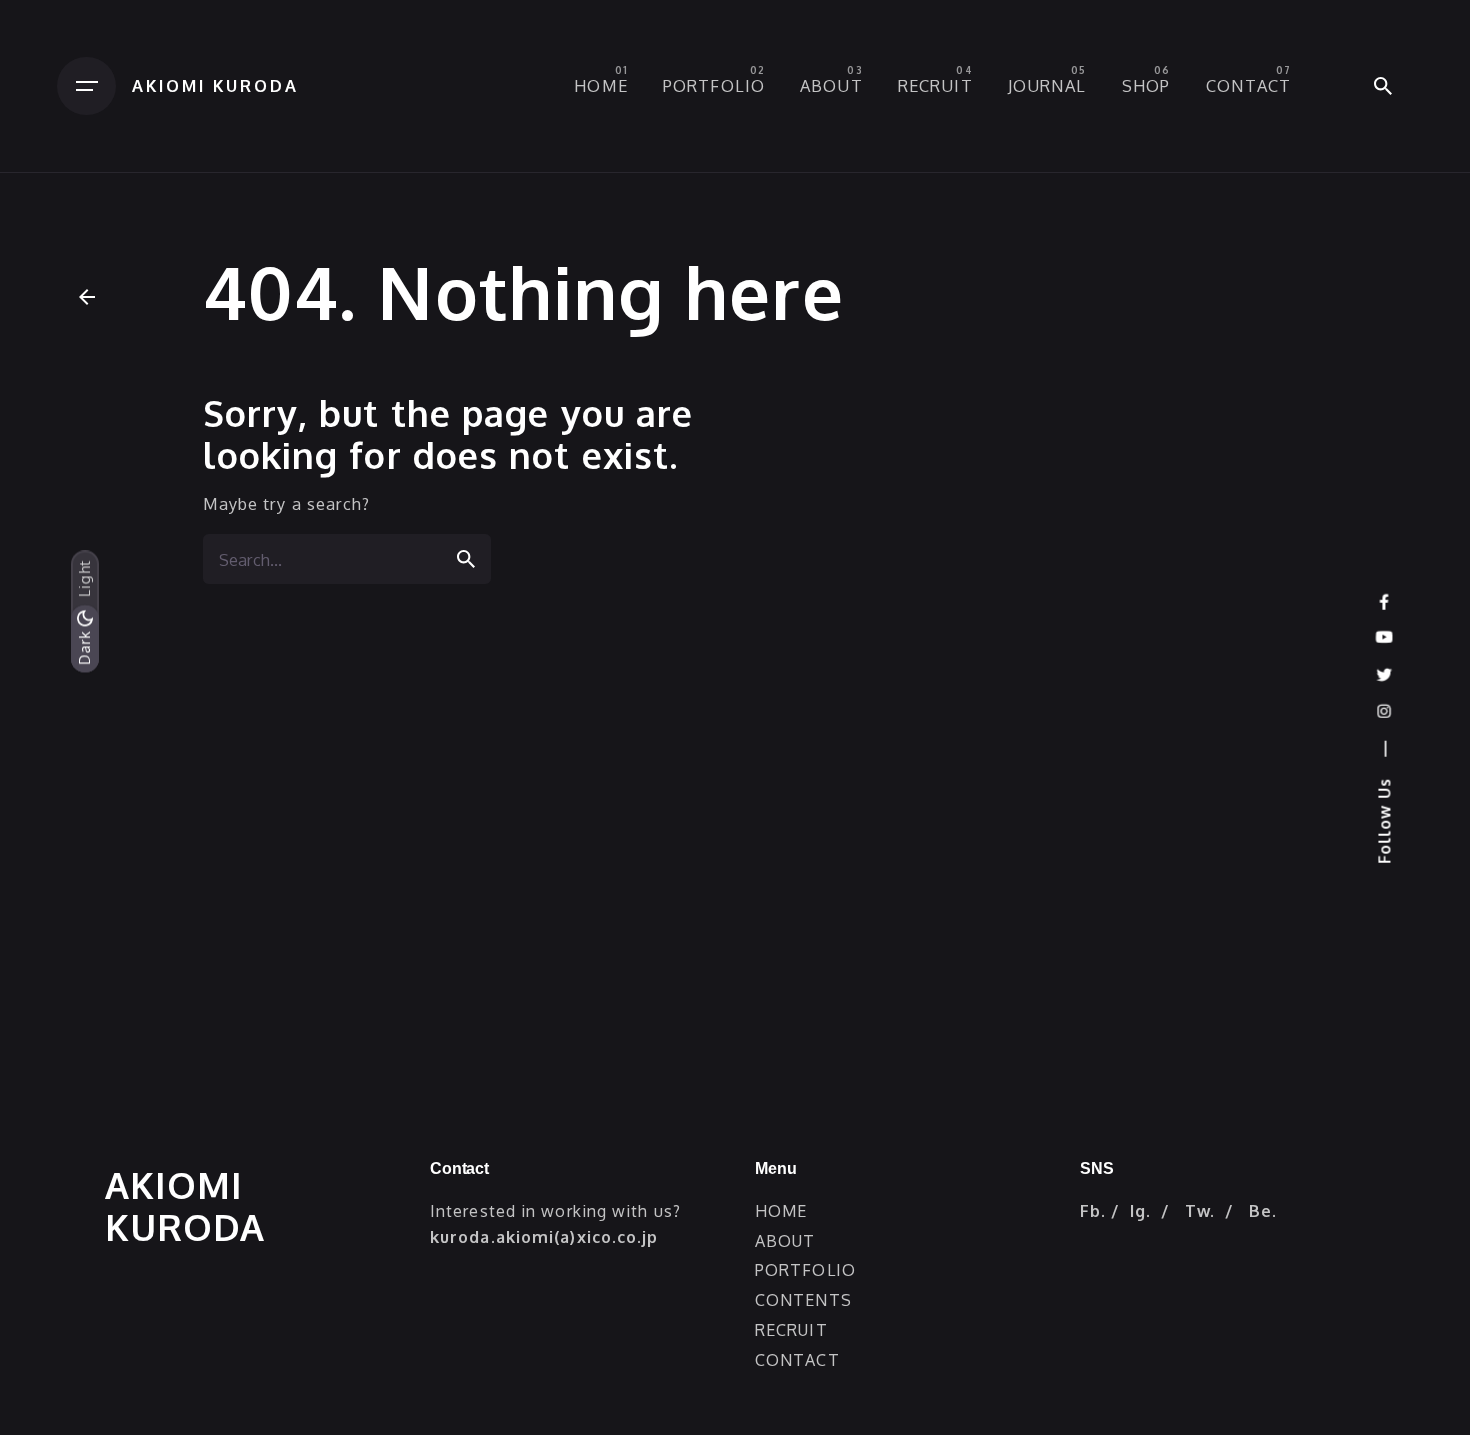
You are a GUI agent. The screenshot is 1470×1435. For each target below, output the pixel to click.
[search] (466, 559)
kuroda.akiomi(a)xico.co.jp (544, 1236)
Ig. (1140, 1210)
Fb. (1093, 1210)
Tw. (1200, 1210)
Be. (1263, 1210)
